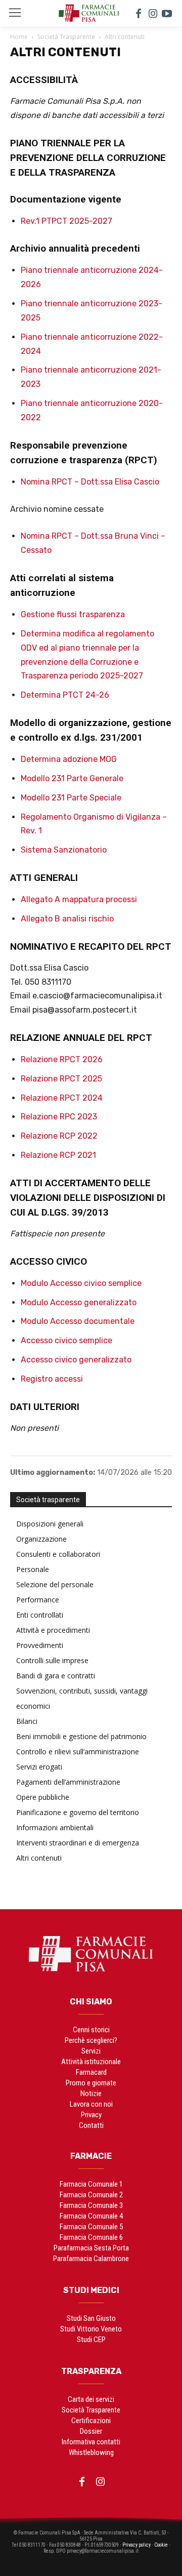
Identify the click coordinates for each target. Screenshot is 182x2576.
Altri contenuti (39, 1858)
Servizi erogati (39, 1767)
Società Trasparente (66, 37)
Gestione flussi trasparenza (73, 614)
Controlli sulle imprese (52, 1660)
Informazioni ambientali (55, 1827)
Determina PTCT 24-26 (65, 695)
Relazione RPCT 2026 (62, 1059)
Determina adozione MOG (69, 759)
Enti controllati (40, 1615)
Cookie (161, 2545)
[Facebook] (139, 13)
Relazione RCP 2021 (58, 1155)
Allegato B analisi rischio (67, 919)
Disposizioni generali (50, 1524)
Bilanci (27, 1721)
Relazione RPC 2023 (59, 1117)
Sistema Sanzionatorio (64, 850)
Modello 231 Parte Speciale (71, 798)
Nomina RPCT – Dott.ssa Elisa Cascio (90, 482)
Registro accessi (52, 1379)
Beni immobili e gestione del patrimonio (81, 1736)
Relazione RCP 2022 (59, 1136)
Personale (33, 1569)
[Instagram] (153, 13)
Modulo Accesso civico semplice (81, 1283)
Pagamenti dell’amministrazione (68, 1782)
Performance (38, 1600)
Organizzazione (41, 1539)
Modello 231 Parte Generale (72, 778)
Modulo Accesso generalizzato (79, 1302)
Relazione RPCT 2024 (62, 1098)
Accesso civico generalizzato (76, 1360)
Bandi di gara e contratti (56, 1676)
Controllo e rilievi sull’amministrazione (78, 1752)
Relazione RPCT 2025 (61, 1079)
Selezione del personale (55, 1584)
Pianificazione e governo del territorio (78, 1812)
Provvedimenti (40, 1645)
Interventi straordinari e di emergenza (78, 1843)
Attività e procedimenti (53, 1630)
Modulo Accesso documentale (78, 1321)
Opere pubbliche (43, 1797)
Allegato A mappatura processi (79, 899)
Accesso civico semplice (66, 1340)
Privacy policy (136, 2545)
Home (19, 37)
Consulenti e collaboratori (58, 1554)
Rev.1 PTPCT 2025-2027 (66, 221)
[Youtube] (167, 13)
